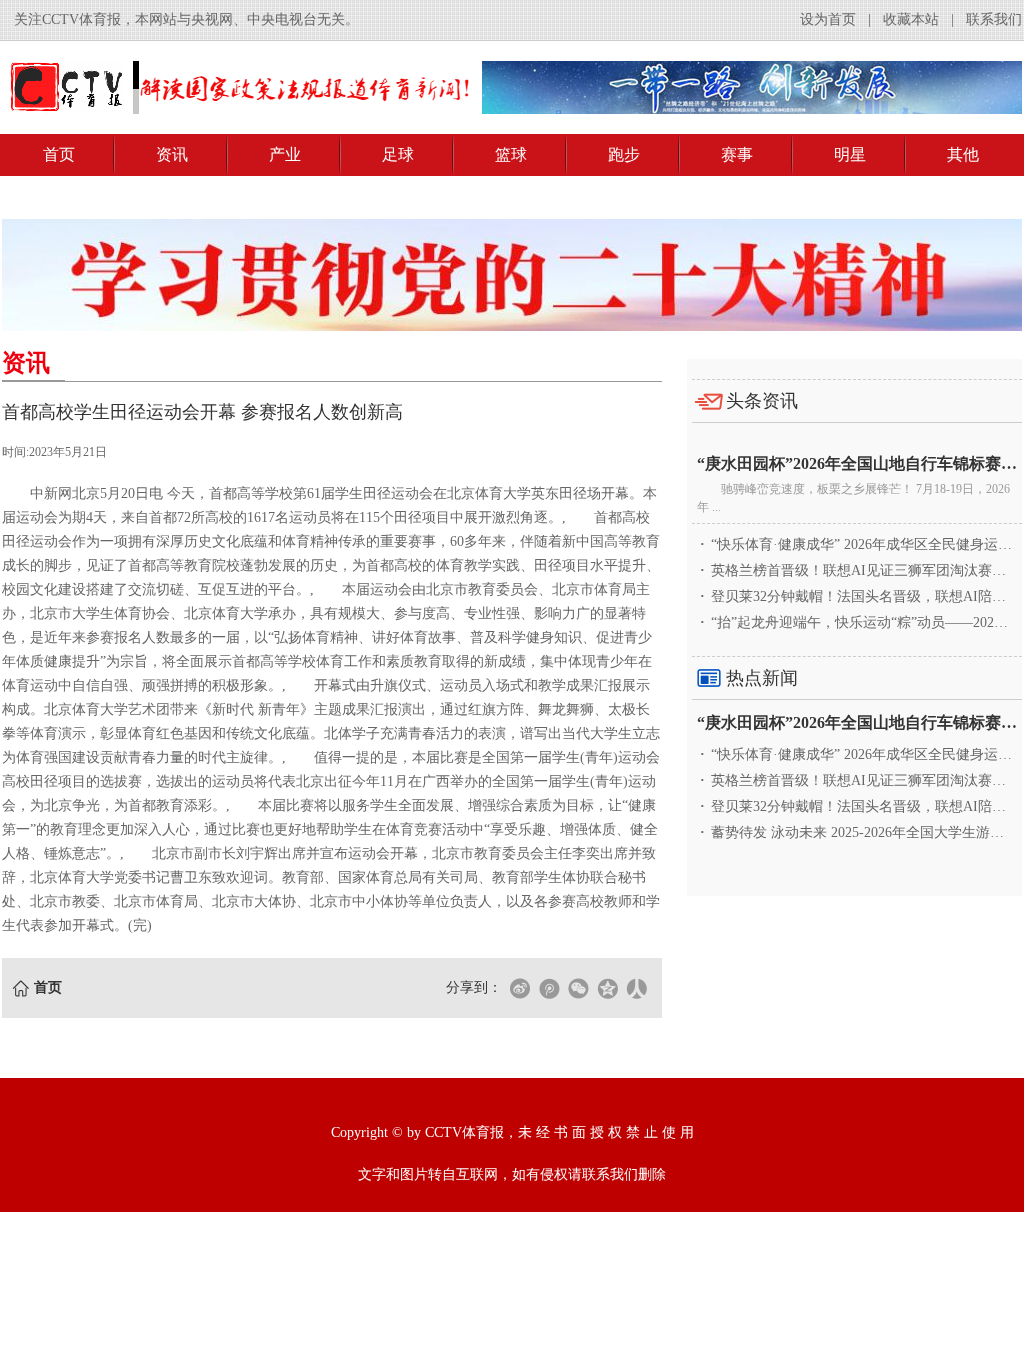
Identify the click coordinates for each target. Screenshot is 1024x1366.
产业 (285, 154)
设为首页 (828, 19)
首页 (59, 154)
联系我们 (994, 19)
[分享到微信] (578, 988)
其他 (963, 154)
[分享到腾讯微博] (549, 988)
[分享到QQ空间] (607, 988)
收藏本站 (911, 19)
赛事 (737, 154)
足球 (398, 154)
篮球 (511, 154)
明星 (850, 154)
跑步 (624, 154)
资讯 (172, 154)
